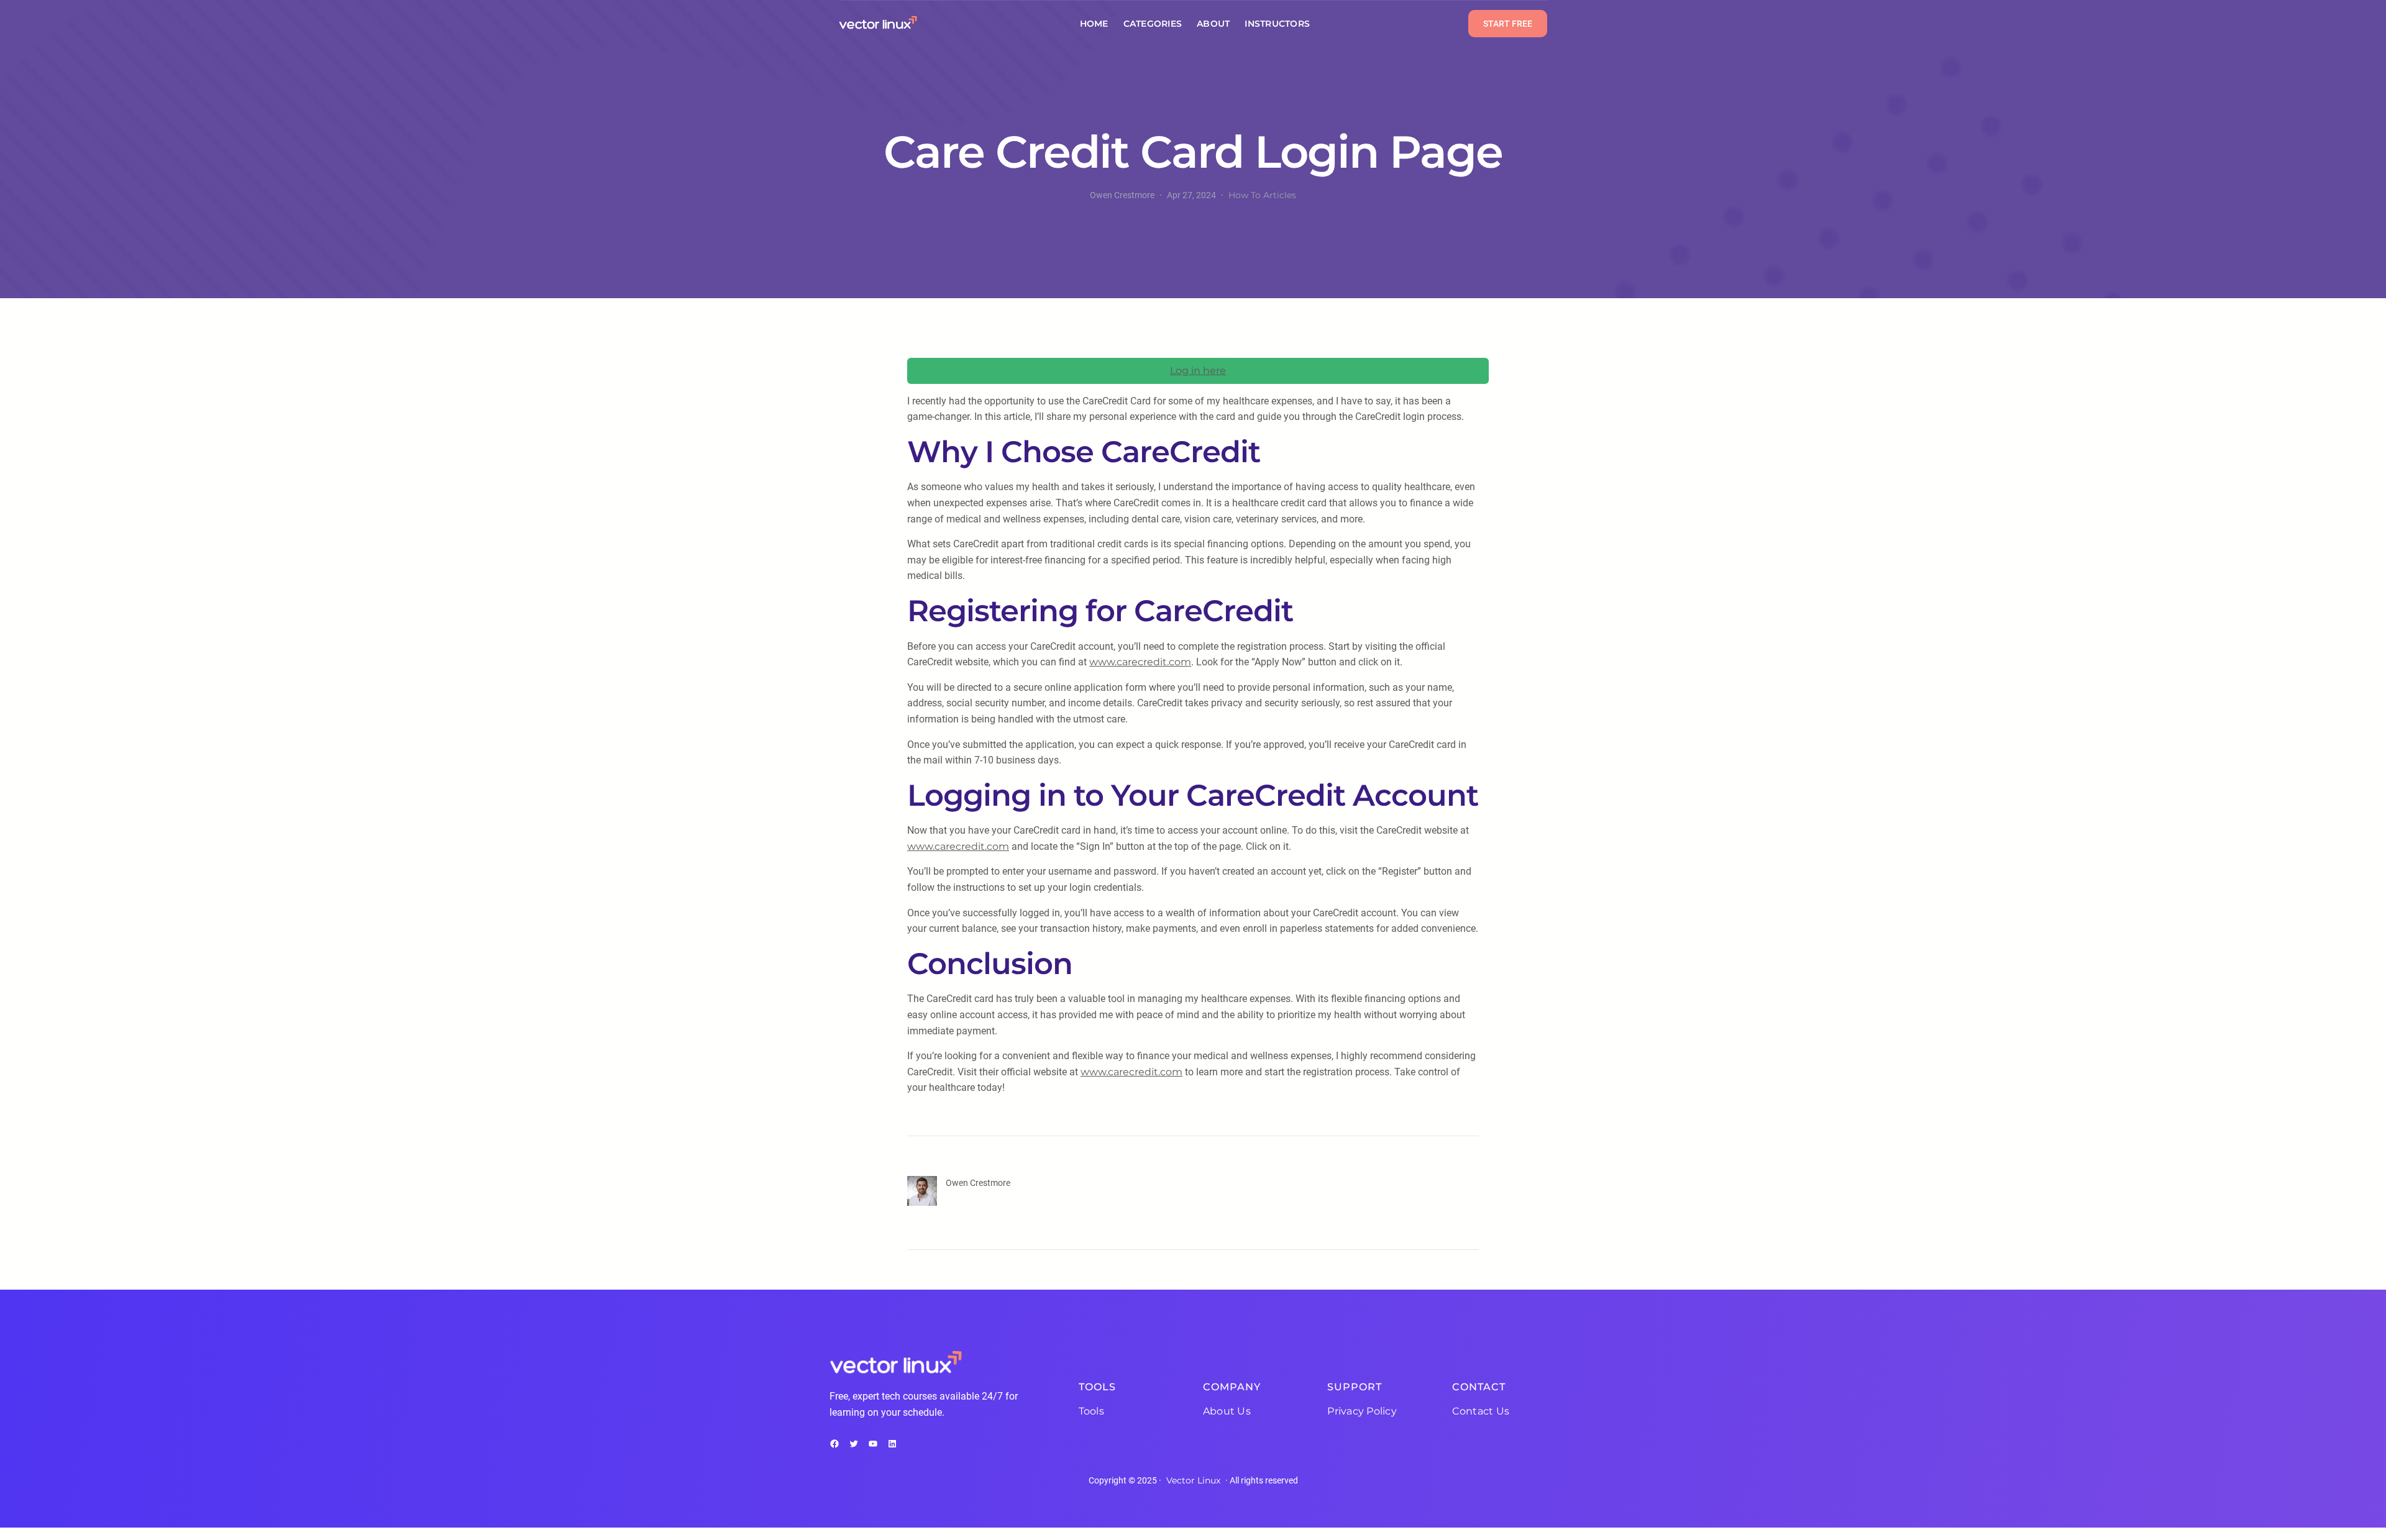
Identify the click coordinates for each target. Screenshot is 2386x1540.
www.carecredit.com (1140, 662)
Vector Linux (1193, 1480)
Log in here (1198, 371)
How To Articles (1262, 195)
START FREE (1508, 24)
